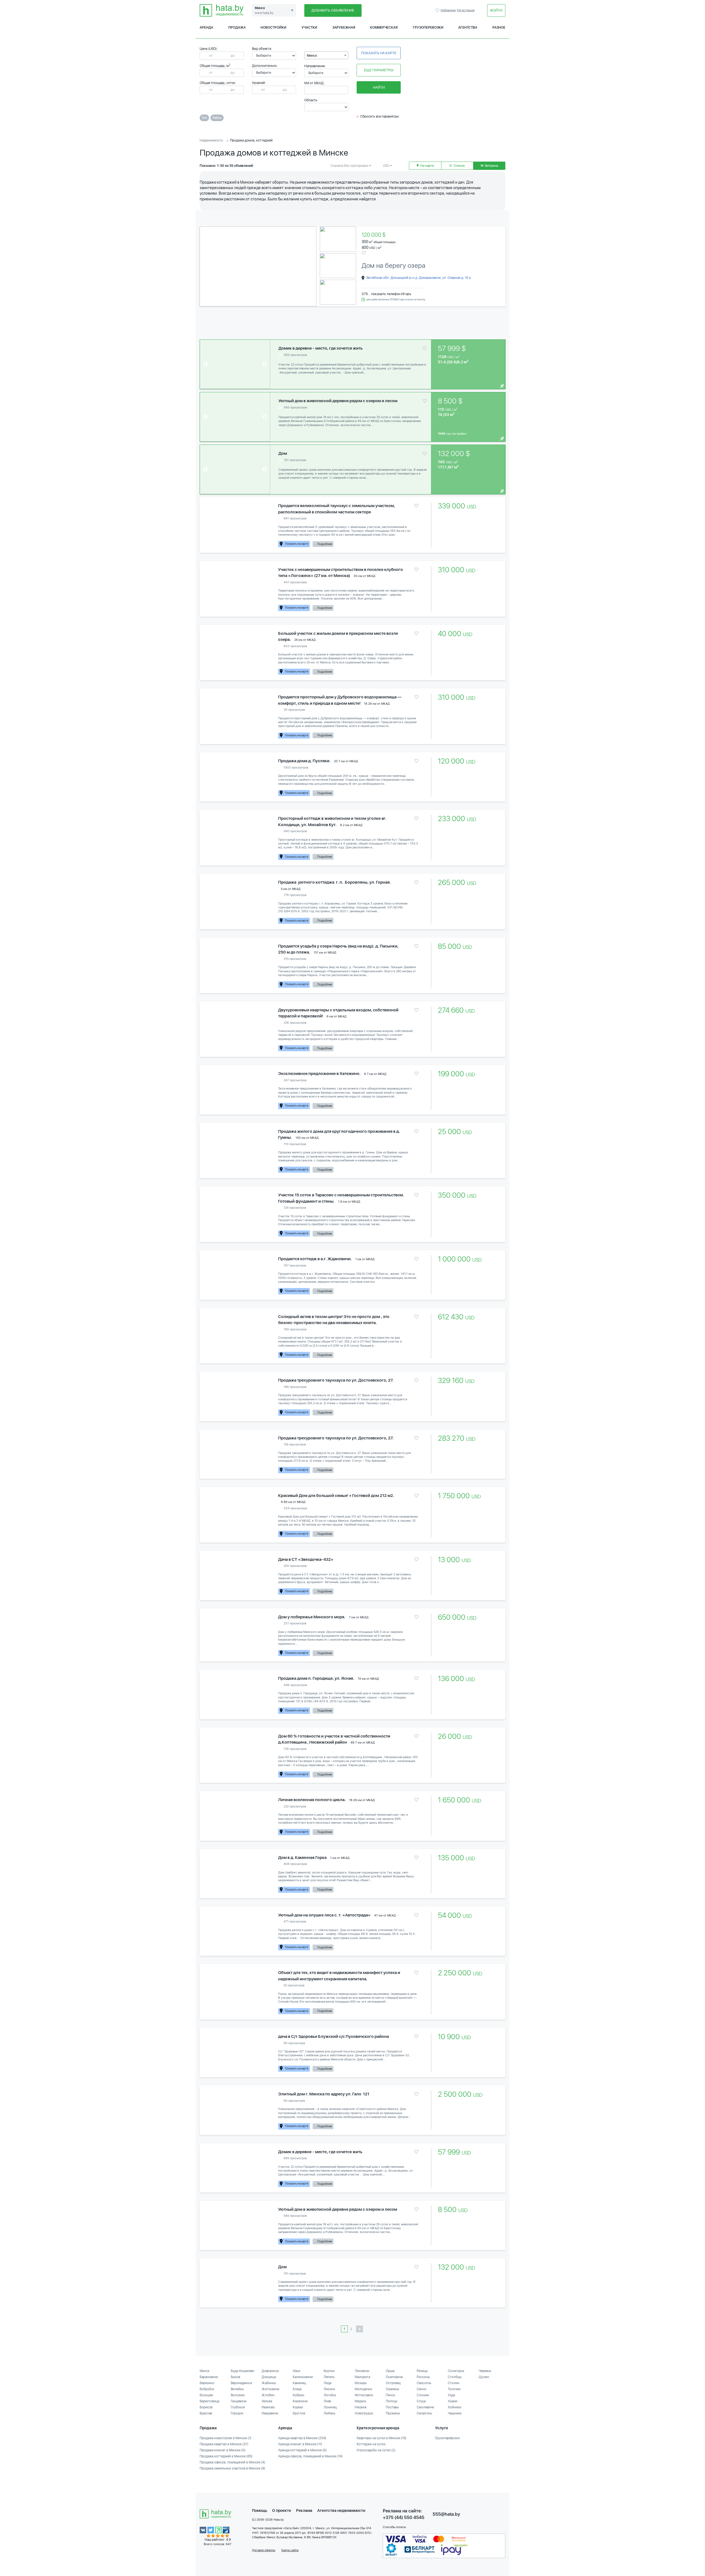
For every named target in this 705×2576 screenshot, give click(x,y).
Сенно (421, 2389)
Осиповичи (394, 2377)
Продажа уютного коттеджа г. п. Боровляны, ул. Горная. (334, 882)
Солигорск (456, 2371)
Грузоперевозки (428, 28)
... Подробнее (323, 544)
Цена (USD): (209, 49)
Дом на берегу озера (394, 266)
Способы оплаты (394, 2527)
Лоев (327, 2401)
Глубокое (238, 2407)
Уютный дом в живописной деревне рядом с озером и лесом (338, 401)
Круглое (299, 2413)
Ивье (296, 2371)
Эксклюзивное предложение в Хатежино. (319, 1074)
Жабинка (269, 2383)
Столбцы (455, 2377)
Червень (485, 2371)
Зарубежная (344, 28)
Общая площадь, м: (215, 66)
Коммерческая (384, 28)
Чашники (455, 2413)
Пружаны (393, 2413)
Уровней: (259, 83)
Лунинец (330, 2407)
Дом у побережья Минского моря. (312, 1617)
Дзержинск (270, 2371)
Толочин (454, 2389)
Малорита (362, 2377)
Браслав (206, 2413)
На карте (427, 166)
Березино (207, 2383)
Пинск (391, 2395)
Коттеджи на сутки (371, 2444)
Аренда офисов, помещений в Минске (310, 2456)
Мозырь (361, 2383)
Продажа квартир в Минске (224, 2444)
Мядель (360, 2401)
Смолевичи (425, 2407)
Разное (499, 28)
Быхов (235, 2377)
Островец (393, 2383)
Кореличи (300, 2401)
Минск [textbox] (312, 56)
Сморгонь (424, 2413)
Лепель (329, 2377)
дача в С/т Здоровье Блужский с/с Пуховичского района (333, 2036)
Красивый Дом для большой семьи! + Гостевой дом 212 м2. (336, 1496)
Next (308, 266)
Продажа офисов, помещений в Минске (232, 2462)
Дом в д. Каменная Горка (302, 1858)
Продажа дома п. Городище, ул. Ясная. (316, 1678)
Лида (327, 2383)
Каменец (299, 2383)
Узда (451, 2395)
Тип (204, 118)
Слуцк (421, 2401)
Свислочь (424, 2383)
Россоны (423, 2377)
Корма (298, 2407)
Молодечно (364, 2389)
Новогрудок (364, 2413)
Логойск (330, 2395)
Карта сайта (290, 2550)
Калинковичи (303, 2377)
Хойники (455, 2407)
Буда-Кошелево (243, 2371)
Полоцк (392, 2401)
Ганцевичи (239, 2401)
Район (217, 118)
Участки (309, 28)
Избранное (438, 10)
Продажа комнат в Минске (223, 2450)
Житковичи (270, 2389)
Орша (390, 2371)
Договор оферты (264, 2550)
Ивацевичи (270, 2413)
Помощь (260, 2510)
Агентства (468, 28)
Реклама (304, 2510)
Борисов (206, 2407)
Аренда (206, 28)
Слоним (423, 2395)
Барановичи (209, 2377)
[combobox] (326, 55)
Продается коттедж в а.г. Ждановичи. (315, 1259)
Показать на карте (379, 53)
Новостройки (273, 28)
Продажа (237, 28)
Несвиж (361, 2407)
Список (459, 166)
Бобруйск (207, 2389)
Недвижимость (211, 140)
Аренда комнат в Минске (300, 2444)
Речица (422, 2371)
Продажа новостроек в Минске (226, 2438)
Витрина (491, 166)
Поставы (392, 2407)
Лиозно (329, 2389)
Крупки (329, 2371)
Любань (330, 2413)
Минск (205, 2371)
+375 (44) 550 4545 (404, 2518)
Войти (496, 10)
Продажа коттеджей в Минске (226, 2456)
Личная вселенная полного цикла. (312, 1800)
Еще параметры (379, 70)
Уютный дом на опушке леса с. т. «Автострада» (324, 1915)
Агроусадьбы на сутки (376, 2450)
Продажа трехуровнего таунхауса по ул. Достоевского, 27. (336, 1380)
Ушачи (453, 2401)
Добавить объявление (333, 10)
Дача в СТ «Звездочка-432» (306, 1559)
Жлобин (268, 2395)
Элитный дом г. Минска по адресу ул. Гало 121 (324, 2094)
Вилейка (237, 2389)
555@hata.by (446, 2514)
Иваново (268, 2407)
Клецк (297, 2389)
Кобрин (299, 2395)
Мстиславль (364, 2395)
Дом (283, 453)
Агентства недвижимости (341, 2510)
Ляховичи (362, 2371)
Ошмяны (392, 2389)
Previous (209, 266)
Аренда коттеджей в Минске (302, 2450)
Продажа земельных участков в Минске (232, 2468)
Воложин (238, 2395)
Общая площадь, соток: (218, 83)
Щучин (484, 2377)
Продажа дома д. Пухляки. (304, 761)
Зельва (267, 2401)
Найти (379, 87)
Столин (454, 2383)
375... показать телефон (381, 294)
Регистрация (466, 10)
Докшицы (269, 2377)
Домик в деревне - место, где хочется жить (321, 348)
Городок (237, 2413)
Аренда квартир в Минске (302, 2438)
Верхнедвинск (242, 2383)
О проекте (282, 2510)
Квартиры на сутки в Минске (382, 2438)
